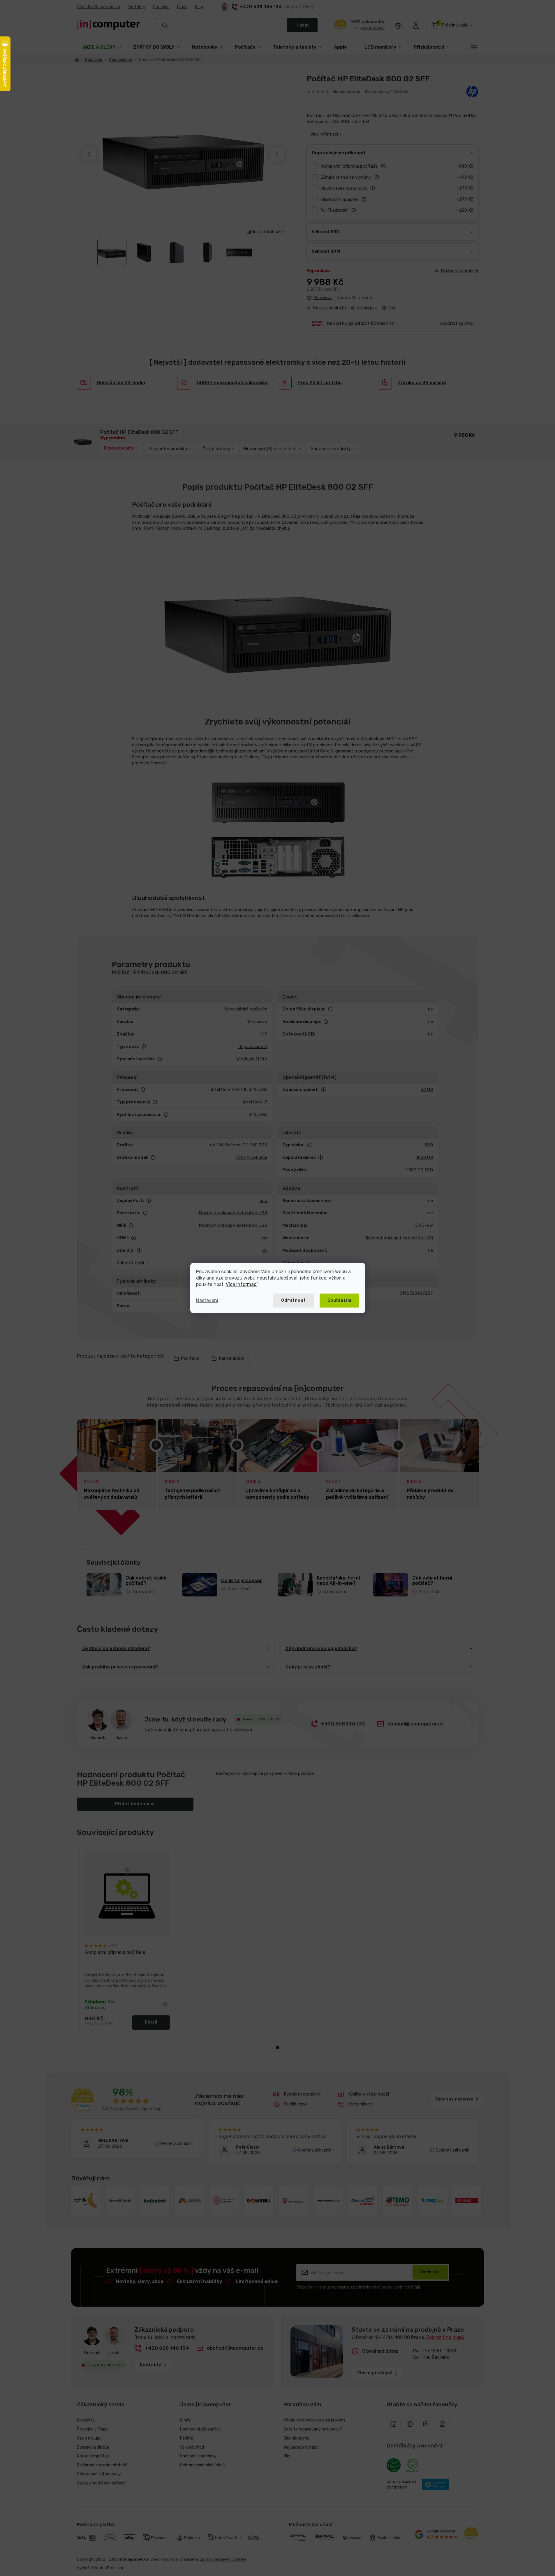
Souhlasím (339, 1300)
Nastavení (207, 1300)
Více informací (242, 1284)
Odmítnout (294, 1300)
